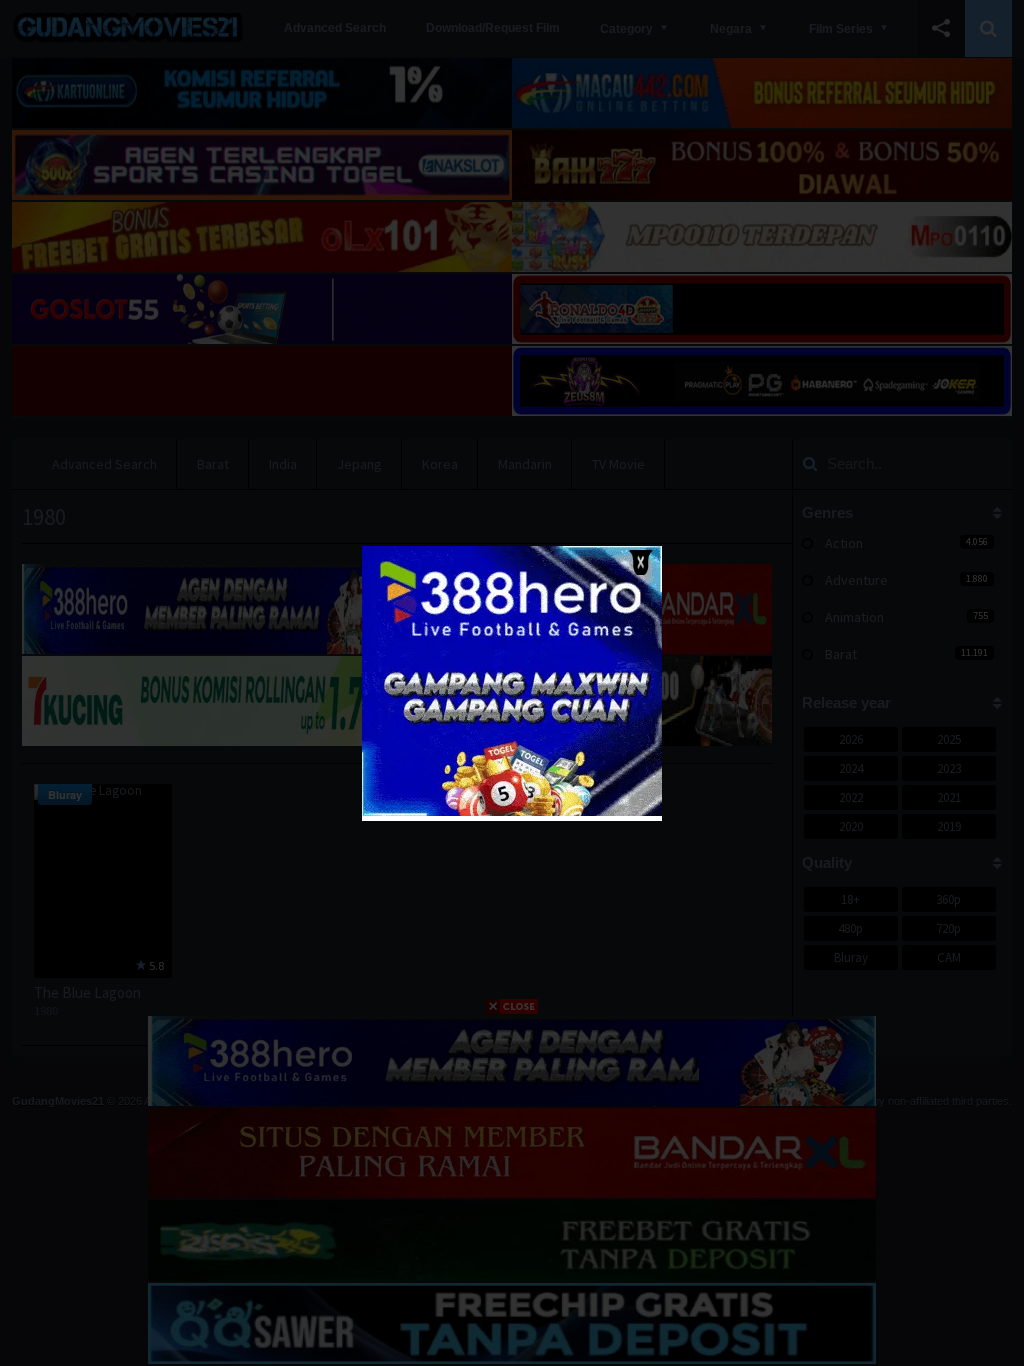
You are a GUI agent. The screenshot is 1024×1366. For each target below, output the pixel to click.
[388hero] (512, 811)
